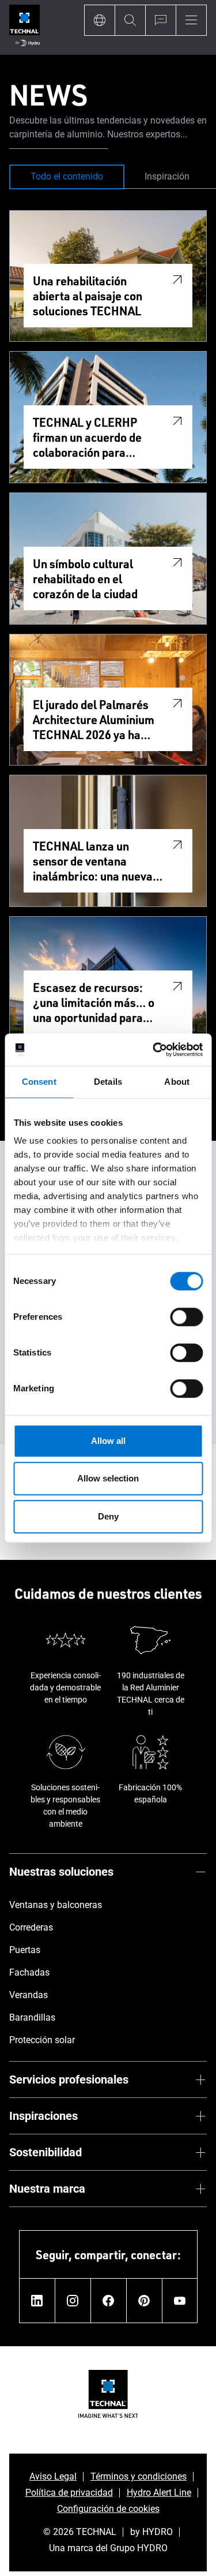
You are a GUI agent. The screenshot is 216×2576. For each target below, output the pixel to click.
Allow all (108, 1441)
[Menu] (191, 20)
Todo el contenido (67, 176)
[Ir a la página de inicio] (24, 27)
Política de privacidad (69, 2493)
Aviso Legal (53, 2476)
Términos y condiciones (139, 2476)
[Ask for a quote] (160, 20)
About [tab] (177, 1082)
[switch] (186, 1317)
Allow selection (108, 1478)
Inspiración (167, 176)
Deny (108, 1516)
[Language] (99, 20)
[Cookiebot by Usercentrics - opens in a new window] (154, 1050)
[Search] (130, 20)
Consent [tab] (39, 1082)
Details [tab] (108, 1082)
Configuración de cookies (108, 2509)
